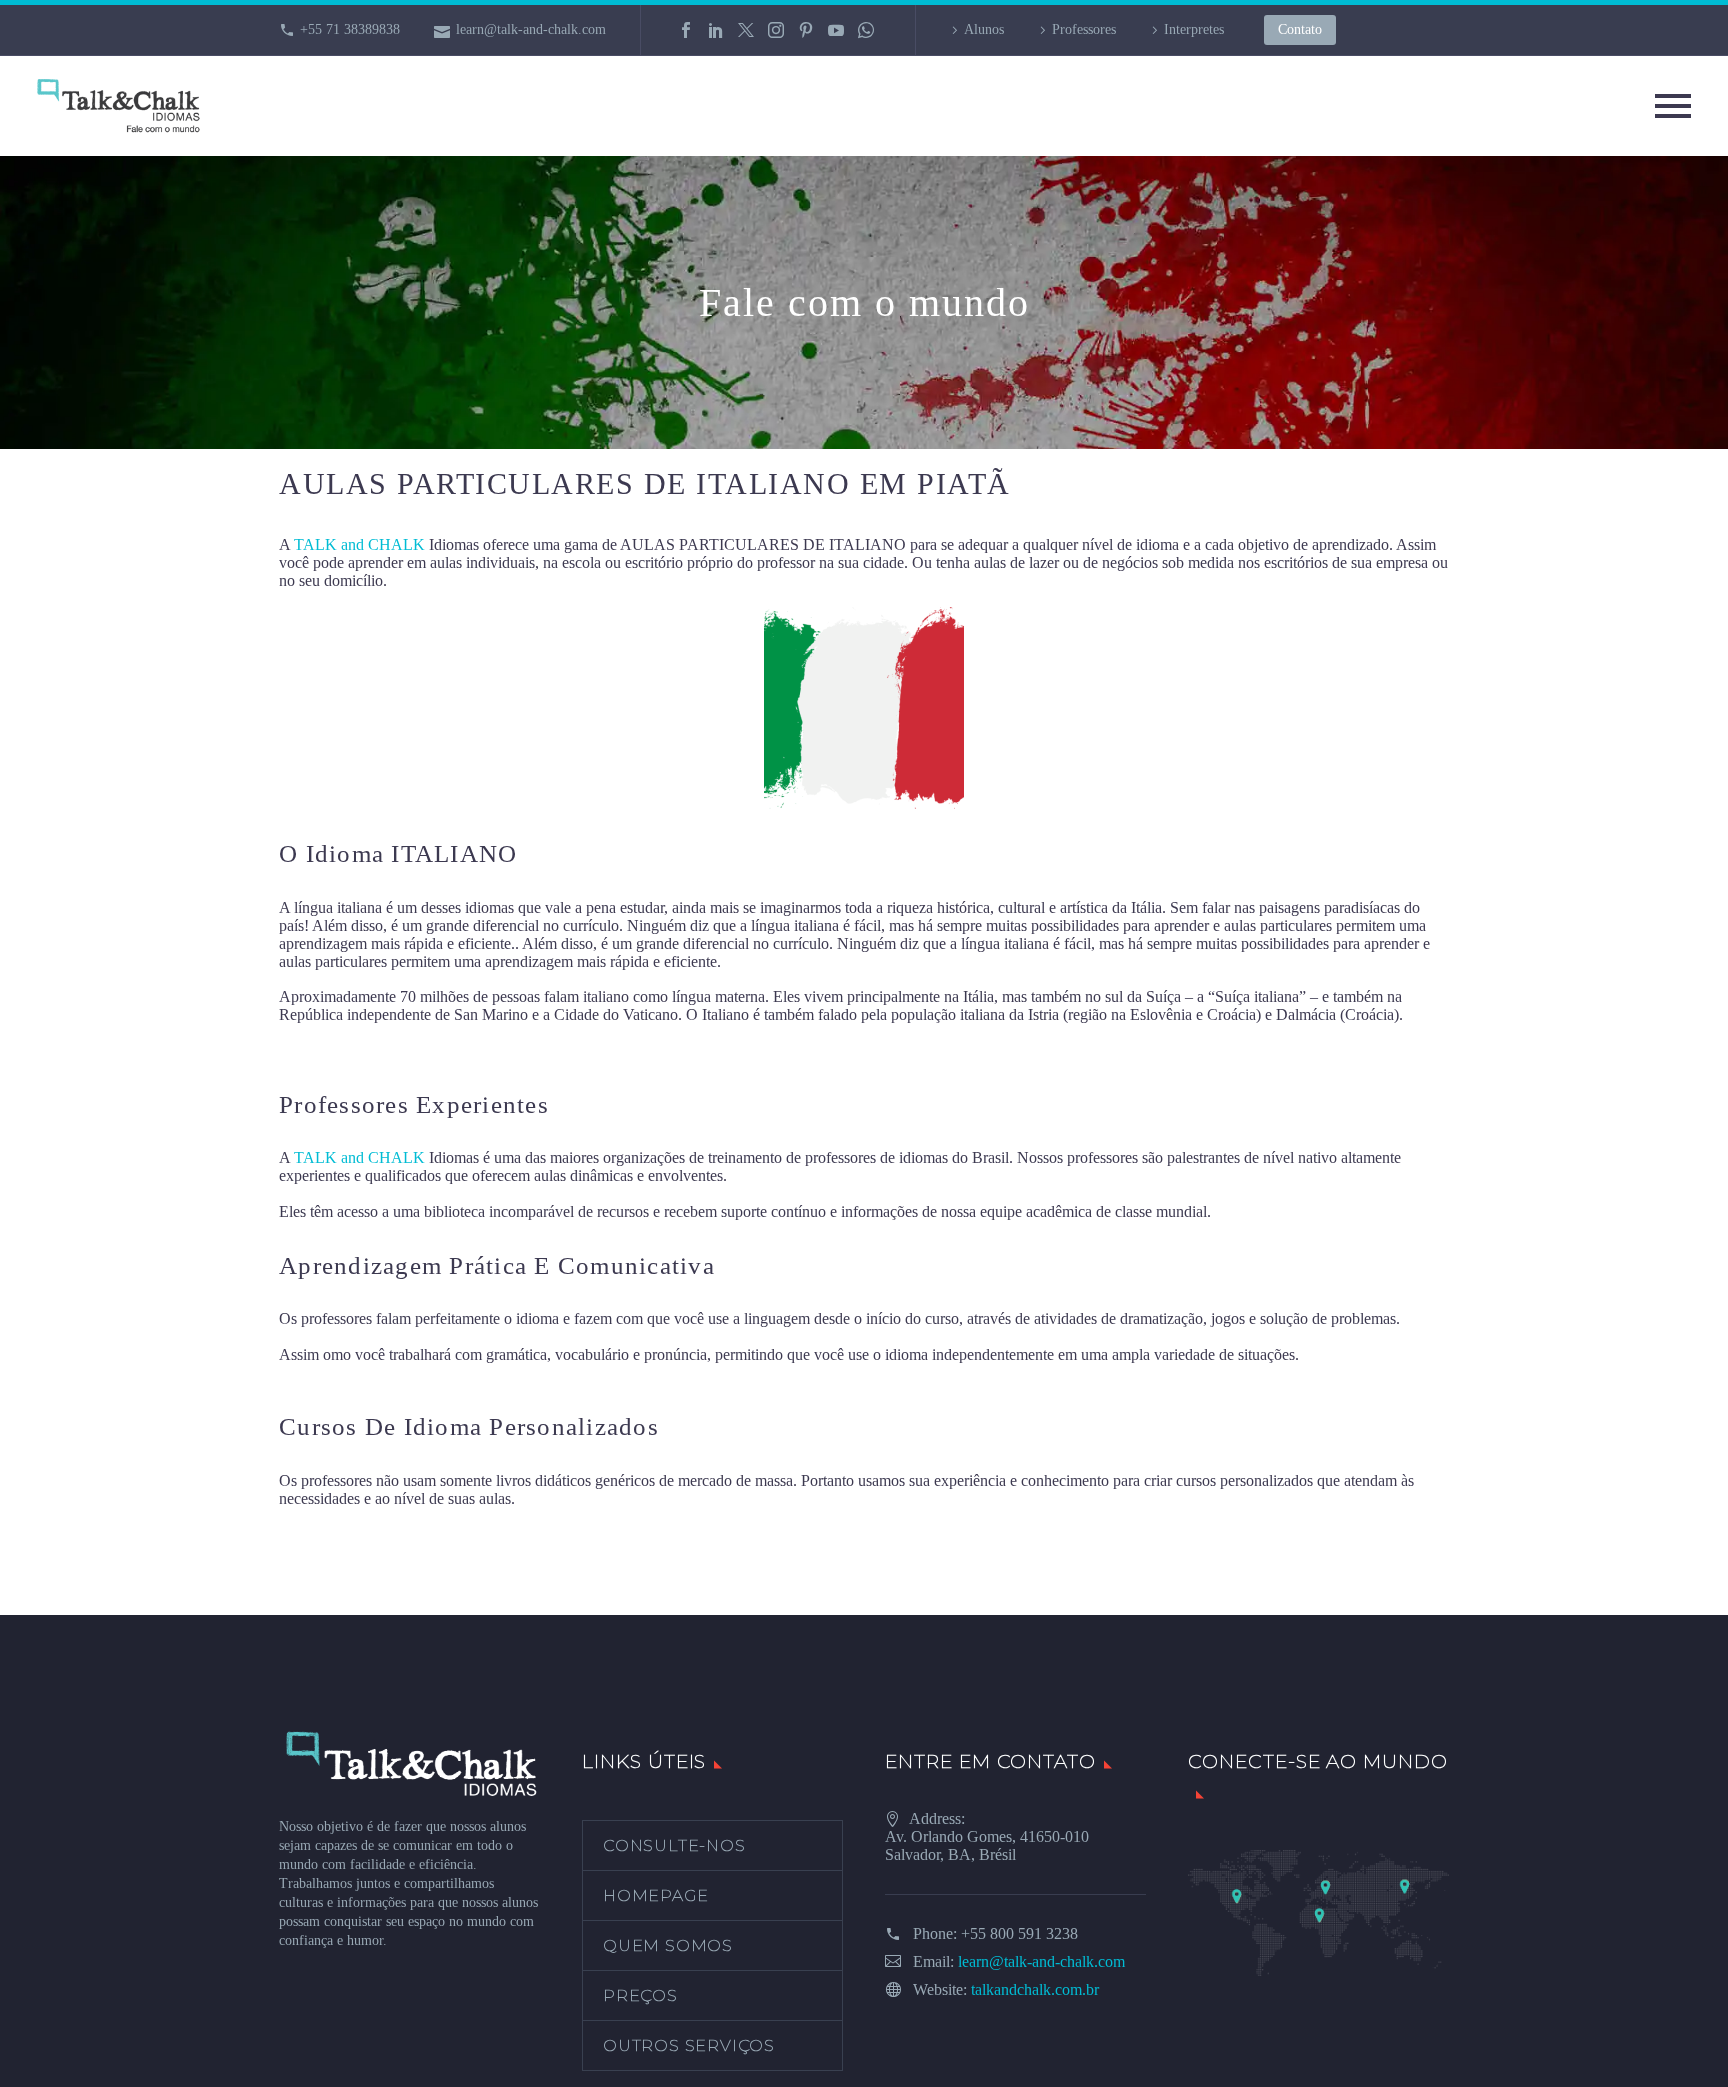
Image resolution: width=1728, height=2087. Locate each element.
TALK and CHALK (359, 544)
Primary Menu (1673, 106)
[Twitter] (746, 30)
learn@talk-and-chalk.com (531, 29)
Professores (1084, 29)
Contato (1300, 29)
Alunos (984, 29)
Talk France (316, 1050)
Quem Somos (668, 1945)
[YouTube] (836, 30)
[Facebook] (686, 30)
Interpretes (1194, 29)
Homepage (655, 1895)
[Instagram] (776, 30)
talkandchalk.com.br (1035, 1989)
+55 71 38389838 (350, 29)
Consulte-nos (674, 1845)
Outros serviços (689, 2045)
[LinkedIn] (716, 30)
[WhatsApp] (866, 30)
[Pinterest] (806, 30)
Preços (640, 1995)
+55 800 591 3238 (1019, 1933)
